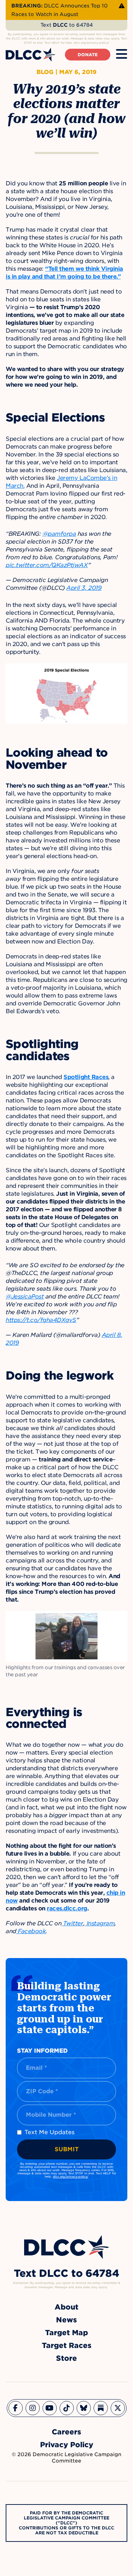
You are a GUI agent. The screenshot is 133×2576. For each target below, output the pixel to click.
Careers (66, 2432)
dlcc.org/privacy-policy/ (71, 2176)
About (66, 2307)
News (66, 2320)
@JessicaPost (25, 1297)
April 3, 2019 (84, 588)
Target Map (66, 2333)
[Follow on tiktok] (67, 2408)
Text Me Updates (49, 2132)
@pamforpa (59, 534)
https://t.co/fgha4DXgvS (41, 1320)
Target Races (67, 2345)
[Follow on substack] (101, 2408)
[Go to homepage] (67, 2247)
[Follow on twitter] (118, 2408)
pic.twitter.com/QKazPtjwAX (47, 565)
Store (66, 2358)
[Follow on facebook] (16, 2408)
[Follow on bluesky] (84, 2408)
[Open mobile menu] (122, 54)
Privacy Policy (67, 2445)
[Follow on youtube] (50, 2408)
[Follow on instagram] (33, 2408)
